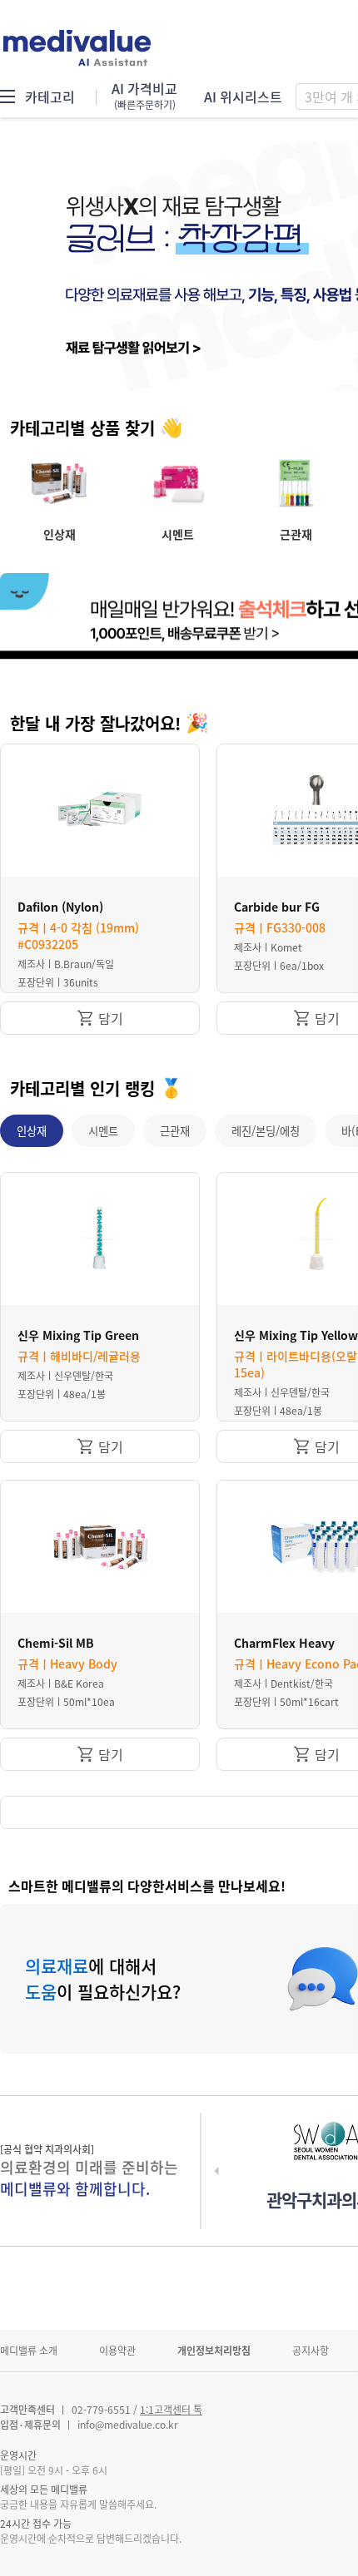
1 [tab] (346, 371)
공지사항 (311, 2351)
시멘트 (103, 1131)
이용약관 (117, 2351)
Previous (29, 266)
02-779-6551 (101, 2410)
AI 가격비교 (144, 96)
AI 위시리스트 (243, 96)
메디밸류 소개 (29, 2351)
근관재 (175, 1131)
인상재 (32, 1131)
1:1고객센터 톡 (171, 2410)
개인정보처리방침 (214, 2351)
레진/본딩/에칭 (266, 1131)
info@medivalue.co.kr (128, 2425)
